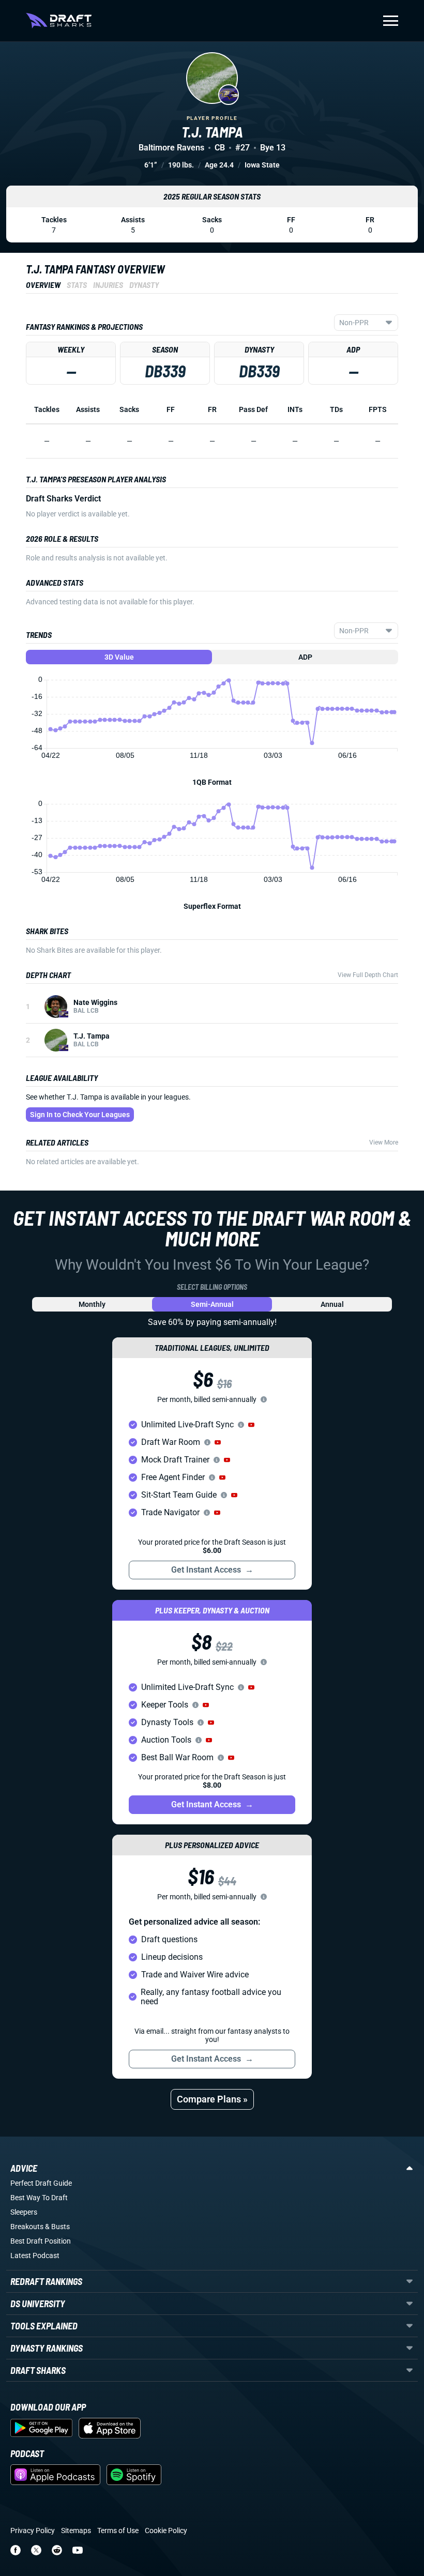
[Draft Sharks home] (59, 21)
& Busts (57, 2227)
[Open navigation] (391, 21)
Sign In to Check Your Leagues (80, 1115)
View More (384, 1142)
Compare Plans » (212, 2099)
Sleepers (24, 2212)
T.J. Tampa (92, 1036)
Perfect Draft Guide (41, 2183)
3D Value (119, 657)
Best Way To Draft (39, 2198)
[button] (251, 1425)
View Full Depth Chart (368, 975)
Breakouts (27, 2227)
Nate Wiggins (95, 1002)
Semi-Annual (212, 1304)
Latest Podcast (35, 2255)
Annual (332, 1304)
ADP (305, 657)
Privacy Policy (33, 2531)
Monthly (92, 1304)
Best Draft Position (41, 2241)
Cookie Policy (166, 2531)
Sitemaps (76, 2531)
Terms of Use (118, 2531)
